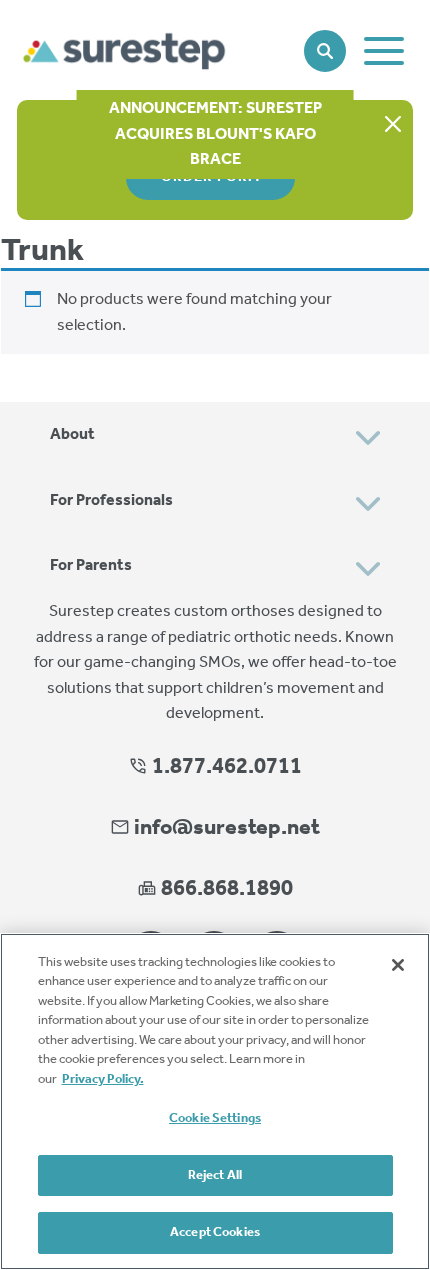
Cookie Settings (215, 1118)
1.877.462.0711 (225, 767)
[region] (215, 1101)
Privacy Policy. (103, 1079)
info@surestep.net (227, 828)
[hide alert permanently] (393, 125)
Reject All (215, 1175)
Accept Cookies (215, 1232)
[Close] (398, 965)
